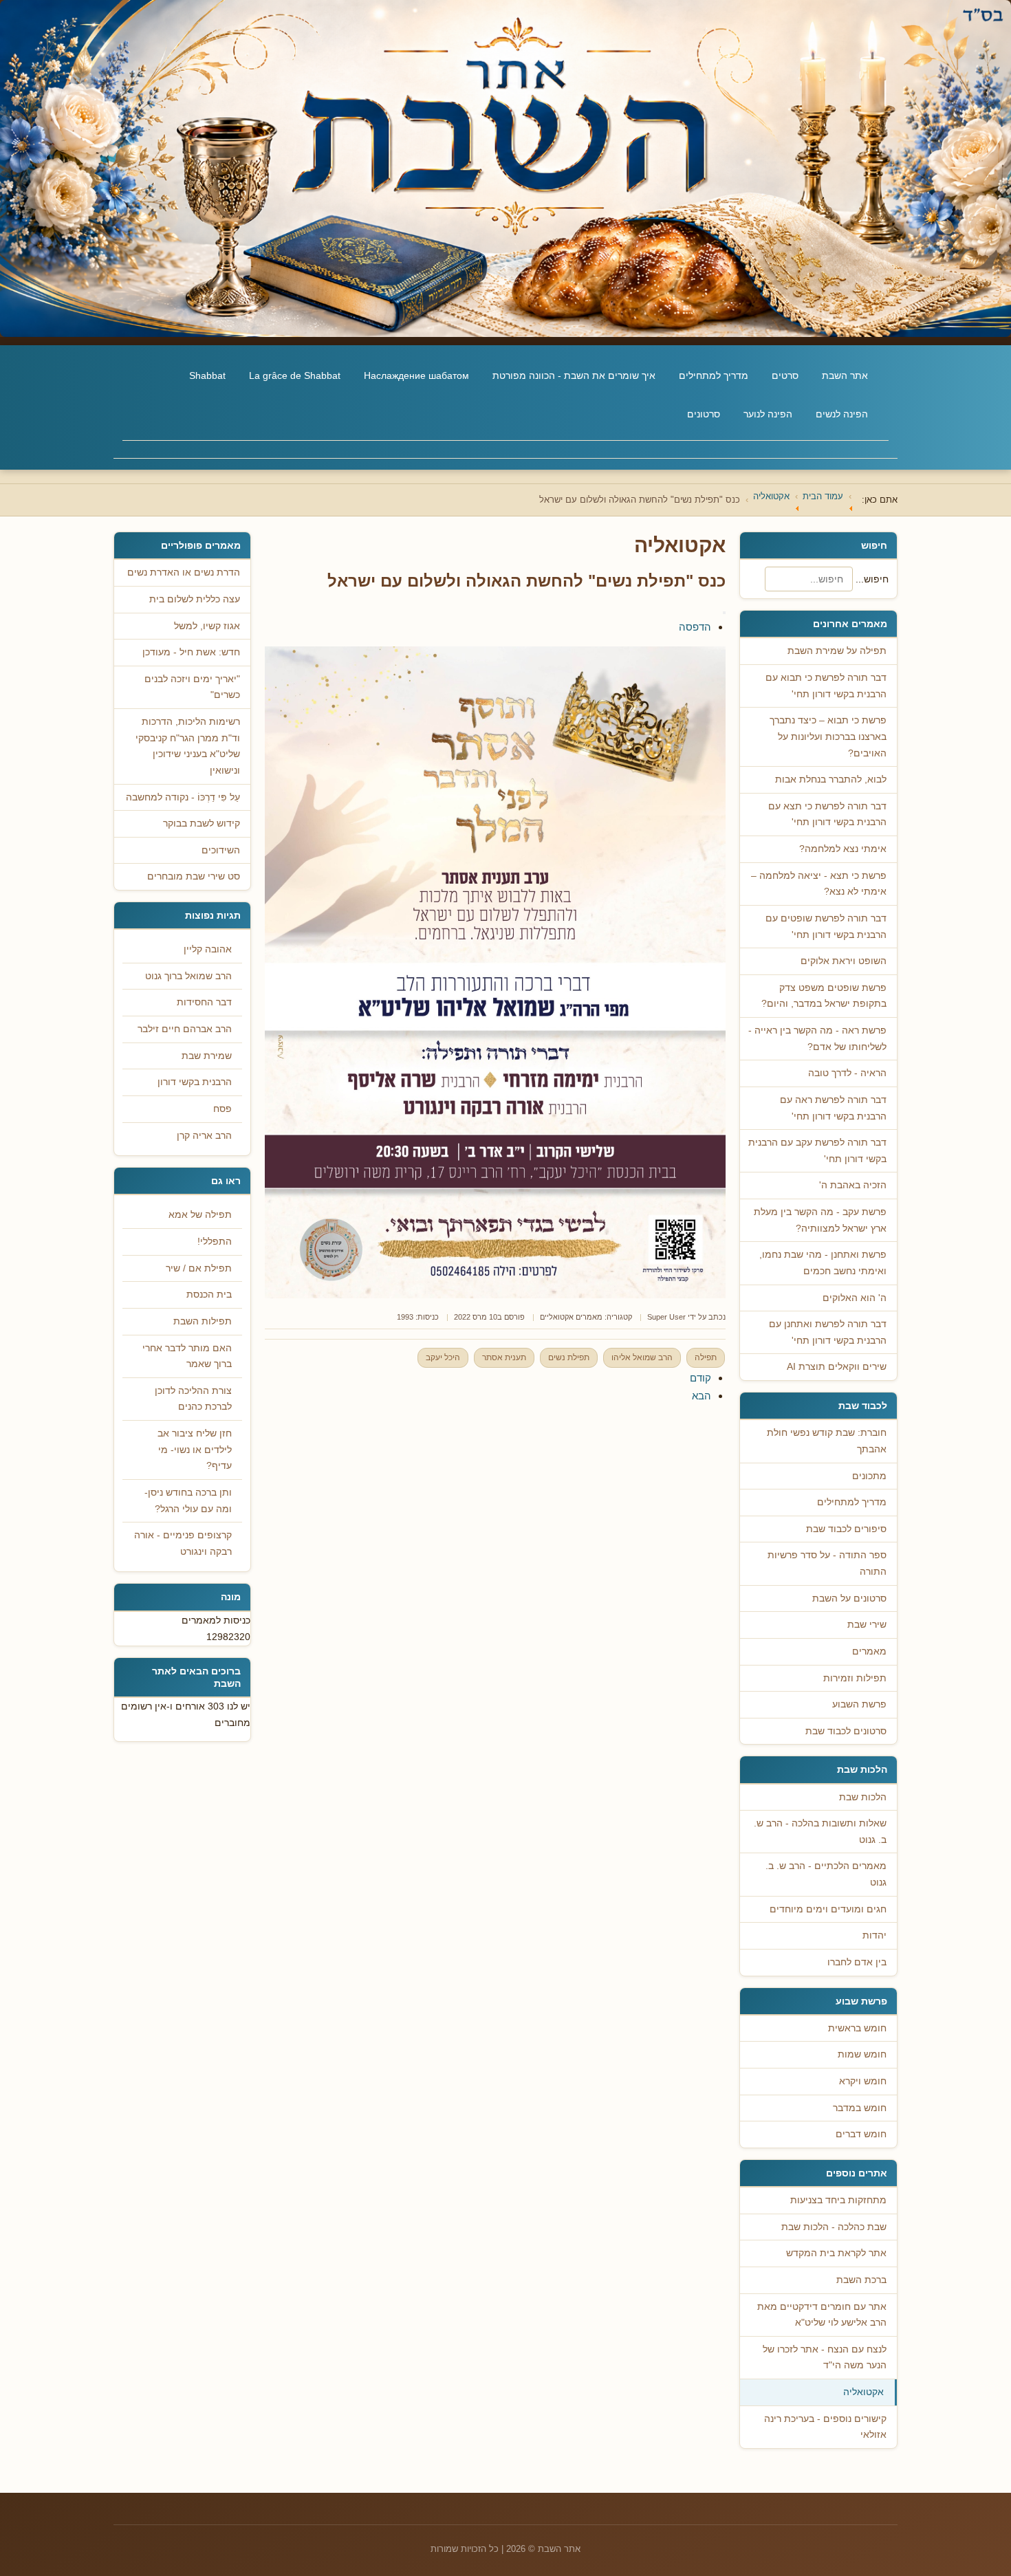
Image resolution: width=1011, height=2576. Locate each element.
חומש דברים (861, 2134)
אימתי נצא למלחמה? (843, 849)
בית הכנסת (209, 1295)
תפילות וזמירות (855, 1678)
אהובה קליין (208, 949)
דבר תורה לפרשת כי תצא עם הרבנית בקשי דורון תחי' (827, 815)
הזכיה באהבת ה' (853, 1185)
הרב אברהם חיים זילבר (185, 1029)
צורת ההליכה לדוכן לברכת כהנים (193, 1399)
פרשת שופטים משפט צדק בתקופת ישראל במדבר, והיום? (824, 996)
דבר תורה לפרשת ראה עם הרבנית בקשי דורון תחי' (833, 1108)
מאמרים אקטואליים (571, 1317)
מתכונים (869, 1476)
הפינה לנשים (842, 414)
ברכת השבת (861, 2280)
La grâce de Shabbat (295, 375)
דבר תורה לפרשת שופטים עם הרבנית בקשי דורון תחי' (826, 927)
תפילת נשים (569, 1357)
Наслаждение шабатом (416, 375)
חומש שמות (862, 2054)
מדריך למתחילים (714, 375)
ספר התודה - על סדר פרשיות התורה (827, 1563)
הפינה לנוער (768, 414)
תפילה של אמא (200, 1215)
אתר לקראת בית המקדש (836, 2253)
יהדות (874, 1935)
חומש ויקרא (863, 2081)
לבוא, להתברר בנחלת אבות (831, 779)
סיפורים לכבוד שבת (846, 1529)
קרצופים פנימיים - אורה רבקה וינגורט (183, 1543)
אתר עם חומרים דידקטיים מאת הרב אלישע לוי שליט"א (822, 2315)
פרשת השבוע (859, 1704)
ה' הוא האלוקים (855, 1298)
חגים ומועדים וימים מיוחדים (828, 1909)
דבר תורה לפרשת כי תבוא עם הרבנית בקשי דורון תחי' (826, 686)
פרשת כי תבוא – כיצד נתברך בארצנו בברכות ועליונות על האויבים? (828, 736)
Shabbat (207, 375)
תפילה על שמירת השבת (837, 651)
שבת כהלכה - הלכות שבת (834, 2227)
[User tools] (724, 613)
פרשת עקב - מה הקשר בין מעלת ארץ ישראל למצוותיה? (820, 1220)
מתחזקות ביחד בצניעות (838, 2200)
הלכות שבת (863, 1797)
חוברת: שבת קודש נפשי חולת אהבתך (827, 1441)
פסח (222, 1109)
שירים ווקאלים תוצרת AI (837, 1367)
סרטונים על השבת (849, 1598)
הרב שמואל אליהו (642, 1357)
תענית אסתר (504, 1357)
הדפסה (695, 627)
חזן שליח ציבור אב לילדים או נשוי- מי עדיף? (195, 1450)
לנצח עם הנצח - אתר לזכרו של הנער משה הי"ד (825, 2358)
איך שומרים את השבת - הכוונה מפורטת (574, 375)
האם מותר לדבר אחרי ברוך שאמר (187, 1356)
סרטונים (704, 414)
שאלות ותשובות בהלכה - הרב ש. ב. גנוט (820, 1832)
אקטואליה (863, 2392)
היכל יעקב (443, 1357)
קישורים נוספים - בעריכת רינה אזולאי (825, 2427)
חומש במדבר (860, 2108)
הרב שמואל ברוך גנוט (188, 976)
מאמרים (869, 1651)
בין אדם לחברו (857, 1962)
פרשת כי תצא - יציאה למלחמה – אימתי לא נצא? (819, 884)
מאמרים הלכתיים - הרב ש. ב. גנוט (826, 1874)
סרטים (785, 375)
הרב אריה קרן (204, 1136)
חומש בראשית (857, 2028)
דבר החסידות (204, 1002)
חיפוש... (872, 579)
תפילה (706, 1357)
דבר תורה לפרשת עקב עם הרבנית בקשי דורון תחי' (817, 1151)
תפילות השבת (203, 1321)
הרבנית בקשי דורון (195, 1082)
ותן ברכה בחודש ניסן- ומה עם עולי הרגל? (188, 1501)
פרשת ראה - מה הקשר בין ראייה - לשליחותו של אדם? (817, 1039)
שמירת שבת (207, 1056)
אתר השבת (845, 375)
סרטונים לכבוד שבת (846, 1731)
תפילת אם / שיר (199, 1268)
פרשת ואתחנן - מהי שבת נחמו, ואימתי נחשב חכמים (823, 1263)
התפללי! (215, 1242)
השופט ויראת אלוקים (844, 961)
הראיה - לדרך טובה (847, 1073)
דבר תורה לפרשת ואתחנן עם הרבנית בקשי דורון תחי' (828, 1332)
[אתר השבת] (505, 168)
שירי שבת (867, 1625)
